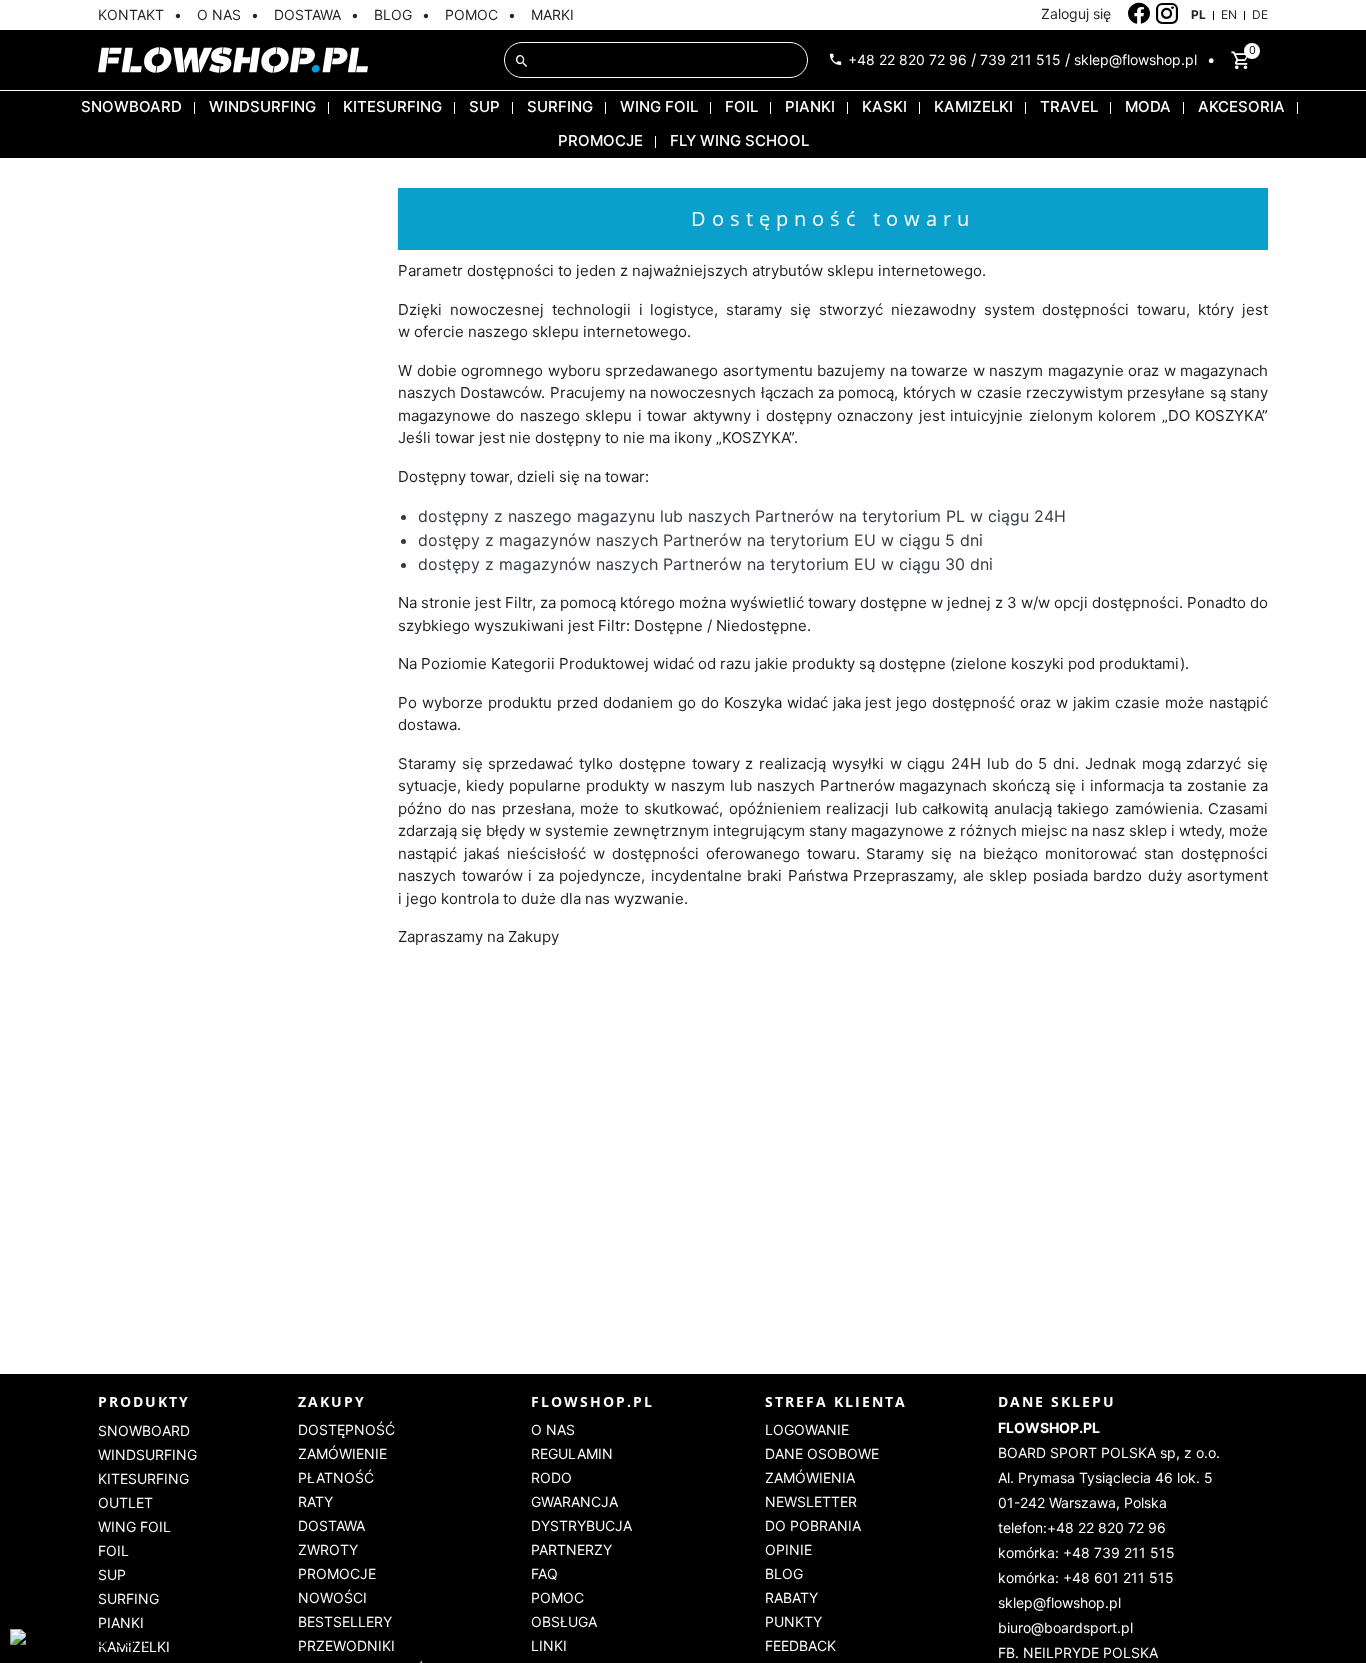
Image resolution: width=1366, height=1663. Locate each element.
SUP (484, 106)
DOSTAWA (307, 14)
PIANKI (810, 106)
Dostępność (346, 1429)
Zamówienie (342, 1453)
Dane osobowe (822, 1453)
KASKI (884, 106)
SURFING (560, 106)
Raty (315, 1501)
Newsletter (811, 1501)
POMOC (471, 14)
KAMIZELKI (973, 106)
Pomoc (557, 1597)
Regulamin (572, 1453)
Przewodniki (346, 1645)
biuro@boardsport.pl (1065, 1627)
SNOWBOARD (131, 106)
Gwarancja (574, 1501)
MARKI (552, 14)
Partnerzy (571, 1549)
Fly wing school (739, 140)
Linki (549, 1645)
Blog (784, 1573)
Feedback (800, 1645)
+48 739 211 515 (1119, 1552)
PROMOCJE (600, 140)
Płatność (336, 1477)
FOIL (741, 106)
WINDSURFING (262, 106)
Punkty (793, 1621)
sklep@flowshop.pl (1135, 59)
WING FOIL (659, 106)
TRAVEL (1069, 106)
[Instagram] (1167, 14)
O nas (553, 1429)
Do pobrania (813, 1525)
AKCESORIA (1241, 106)
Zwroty (328, 1549)
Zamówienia (810, 1477)
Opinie (788, 1549)
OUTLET (125, 1502)
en (1229, 14)
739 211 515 (1020, 59)
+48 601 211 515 (1118, 1577)
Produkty (144, 1401)
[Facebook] (1139, 14)
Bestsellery (345, 1621)
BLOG (393, 14)
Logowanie (807, 1429)
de (1260, 14)
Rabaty (791, 1597)
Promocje (337, 1573)
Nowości (332, 1597)
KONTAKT (131, 14)
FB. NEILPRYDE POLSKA (1078, 1652)
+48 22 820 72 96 (907, 59)
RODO (551, 1477)
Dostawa (331, 1525)
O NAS (219, 14)
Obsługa (564, 1621)
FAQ (544, 1573)
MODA (1148, 106)
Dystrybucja (581, 1525)
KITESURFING (392, 106)
